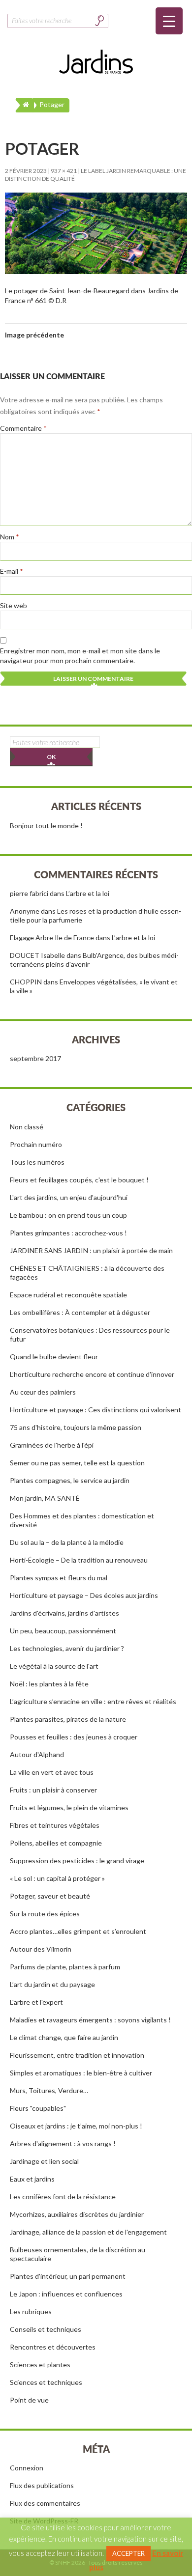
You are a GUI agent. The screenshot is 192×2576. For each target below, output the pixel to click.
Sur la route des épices (45, 1914)
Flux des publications (42, 2485)
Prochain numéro (36, 1144)
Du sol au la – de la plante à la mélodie (67, 1542)
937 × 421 (64, 171)
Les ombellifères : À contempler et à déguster (80, 1312)
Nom (10, 537)
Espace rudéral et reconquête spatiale (68, 1295)
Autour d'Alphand (37, 1754)
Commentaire (23, 428)
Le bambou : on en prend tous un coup (68, 1215)
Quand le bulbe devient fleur (54, 1357)
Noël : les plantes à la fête (49, 1684)
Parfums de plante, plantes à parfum (65, 1967)
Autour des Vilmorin (41, 1949)
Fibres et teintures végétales (55, 1825)
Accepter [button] (128, 2553)
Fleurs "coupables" (38, 2108)
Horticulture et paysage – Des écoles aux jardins (84, 1595)
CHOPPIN (26, 982)
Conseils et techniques (46, 2329)
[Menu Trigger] (169, 21)
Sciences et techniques (46, 2382)
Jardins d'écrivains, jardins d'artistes (64, 1613)
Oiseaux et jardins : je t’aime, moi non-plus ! (76, 2126)
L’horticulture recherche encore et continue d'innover (92, 1374)
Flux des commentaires (45, 2503)
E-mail (12, 571)
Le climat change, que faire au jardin (64, 2037)
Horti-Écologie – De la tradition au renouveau (79, 1560)
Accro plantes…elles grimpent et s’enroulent (78, 1931)
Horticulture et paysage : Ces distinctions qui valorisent (96, 1410)
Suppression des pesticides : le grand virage (77, 1861)
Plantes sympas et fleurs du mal (59, 1578)
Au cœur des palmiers (43, 1392)
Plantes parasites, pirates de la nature (68, 1719)
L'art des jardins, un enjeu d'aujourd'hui (69, 1197)
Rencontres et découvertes (53, 2347)
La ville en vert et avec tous (52, 1772)
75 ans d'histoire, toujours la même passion (76, 1427)
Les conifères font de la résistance (63, 2197)
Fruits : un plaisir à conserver (53, 1790)
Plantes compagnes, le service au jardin (70, 1480)
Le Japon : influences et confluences (66, 2294)
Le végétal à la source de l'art (54, 1666)
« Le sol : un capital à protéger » (57, 1878)
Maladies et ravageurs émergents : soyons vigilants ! (90, 2020)
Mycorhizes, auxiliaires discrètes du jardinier (77, 2214)
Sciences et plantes (40, 2365)
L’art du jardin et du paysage (52, 1984)
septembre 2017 (35, 1058)
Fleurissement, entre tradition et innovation (77, 2055)
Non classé (27, 1127)
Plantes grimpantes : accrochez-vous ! (68, 1233)
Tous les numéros (37, 1162)
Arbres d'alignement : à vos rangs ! (63, 2143)
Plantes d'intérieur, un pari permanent (68, 2276)
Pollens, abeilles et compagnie (56, 1843)
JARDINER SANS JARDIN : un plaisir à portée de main (91, 1250)
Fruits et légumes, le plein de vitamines (69, 1807)
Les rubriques (31, 2311)
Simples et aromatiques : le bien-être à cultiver (81, 2073)
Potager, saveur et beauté (50, 1896)
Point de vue (29, 2400)
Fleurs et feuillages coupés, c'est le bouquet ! (79, 1180)
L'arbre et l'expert (36, 2002)
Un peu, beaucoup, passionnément (63, 1631)
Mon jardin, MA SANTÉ (45, 1498)
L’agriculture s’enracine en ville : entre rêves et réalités (93, 1701)
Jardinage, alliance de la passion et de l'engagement (88, 2232)
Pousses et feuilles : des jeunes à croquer (74, 1737)
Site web (14, 605)
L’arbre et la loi (88, 893)
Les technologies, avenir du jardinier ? (67, 1648)
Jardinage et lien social (44, 2161)
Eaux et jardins (32, 2179)
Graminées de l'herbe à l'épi (52, 1445)
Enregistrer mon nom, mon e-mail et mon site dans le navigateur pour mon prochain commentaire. (80, 656)
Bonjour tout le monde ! (46, 826)
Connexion (27, 2468)
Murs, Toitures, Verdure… (49, 2090)
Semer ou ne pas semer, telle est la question (77, 1463)
